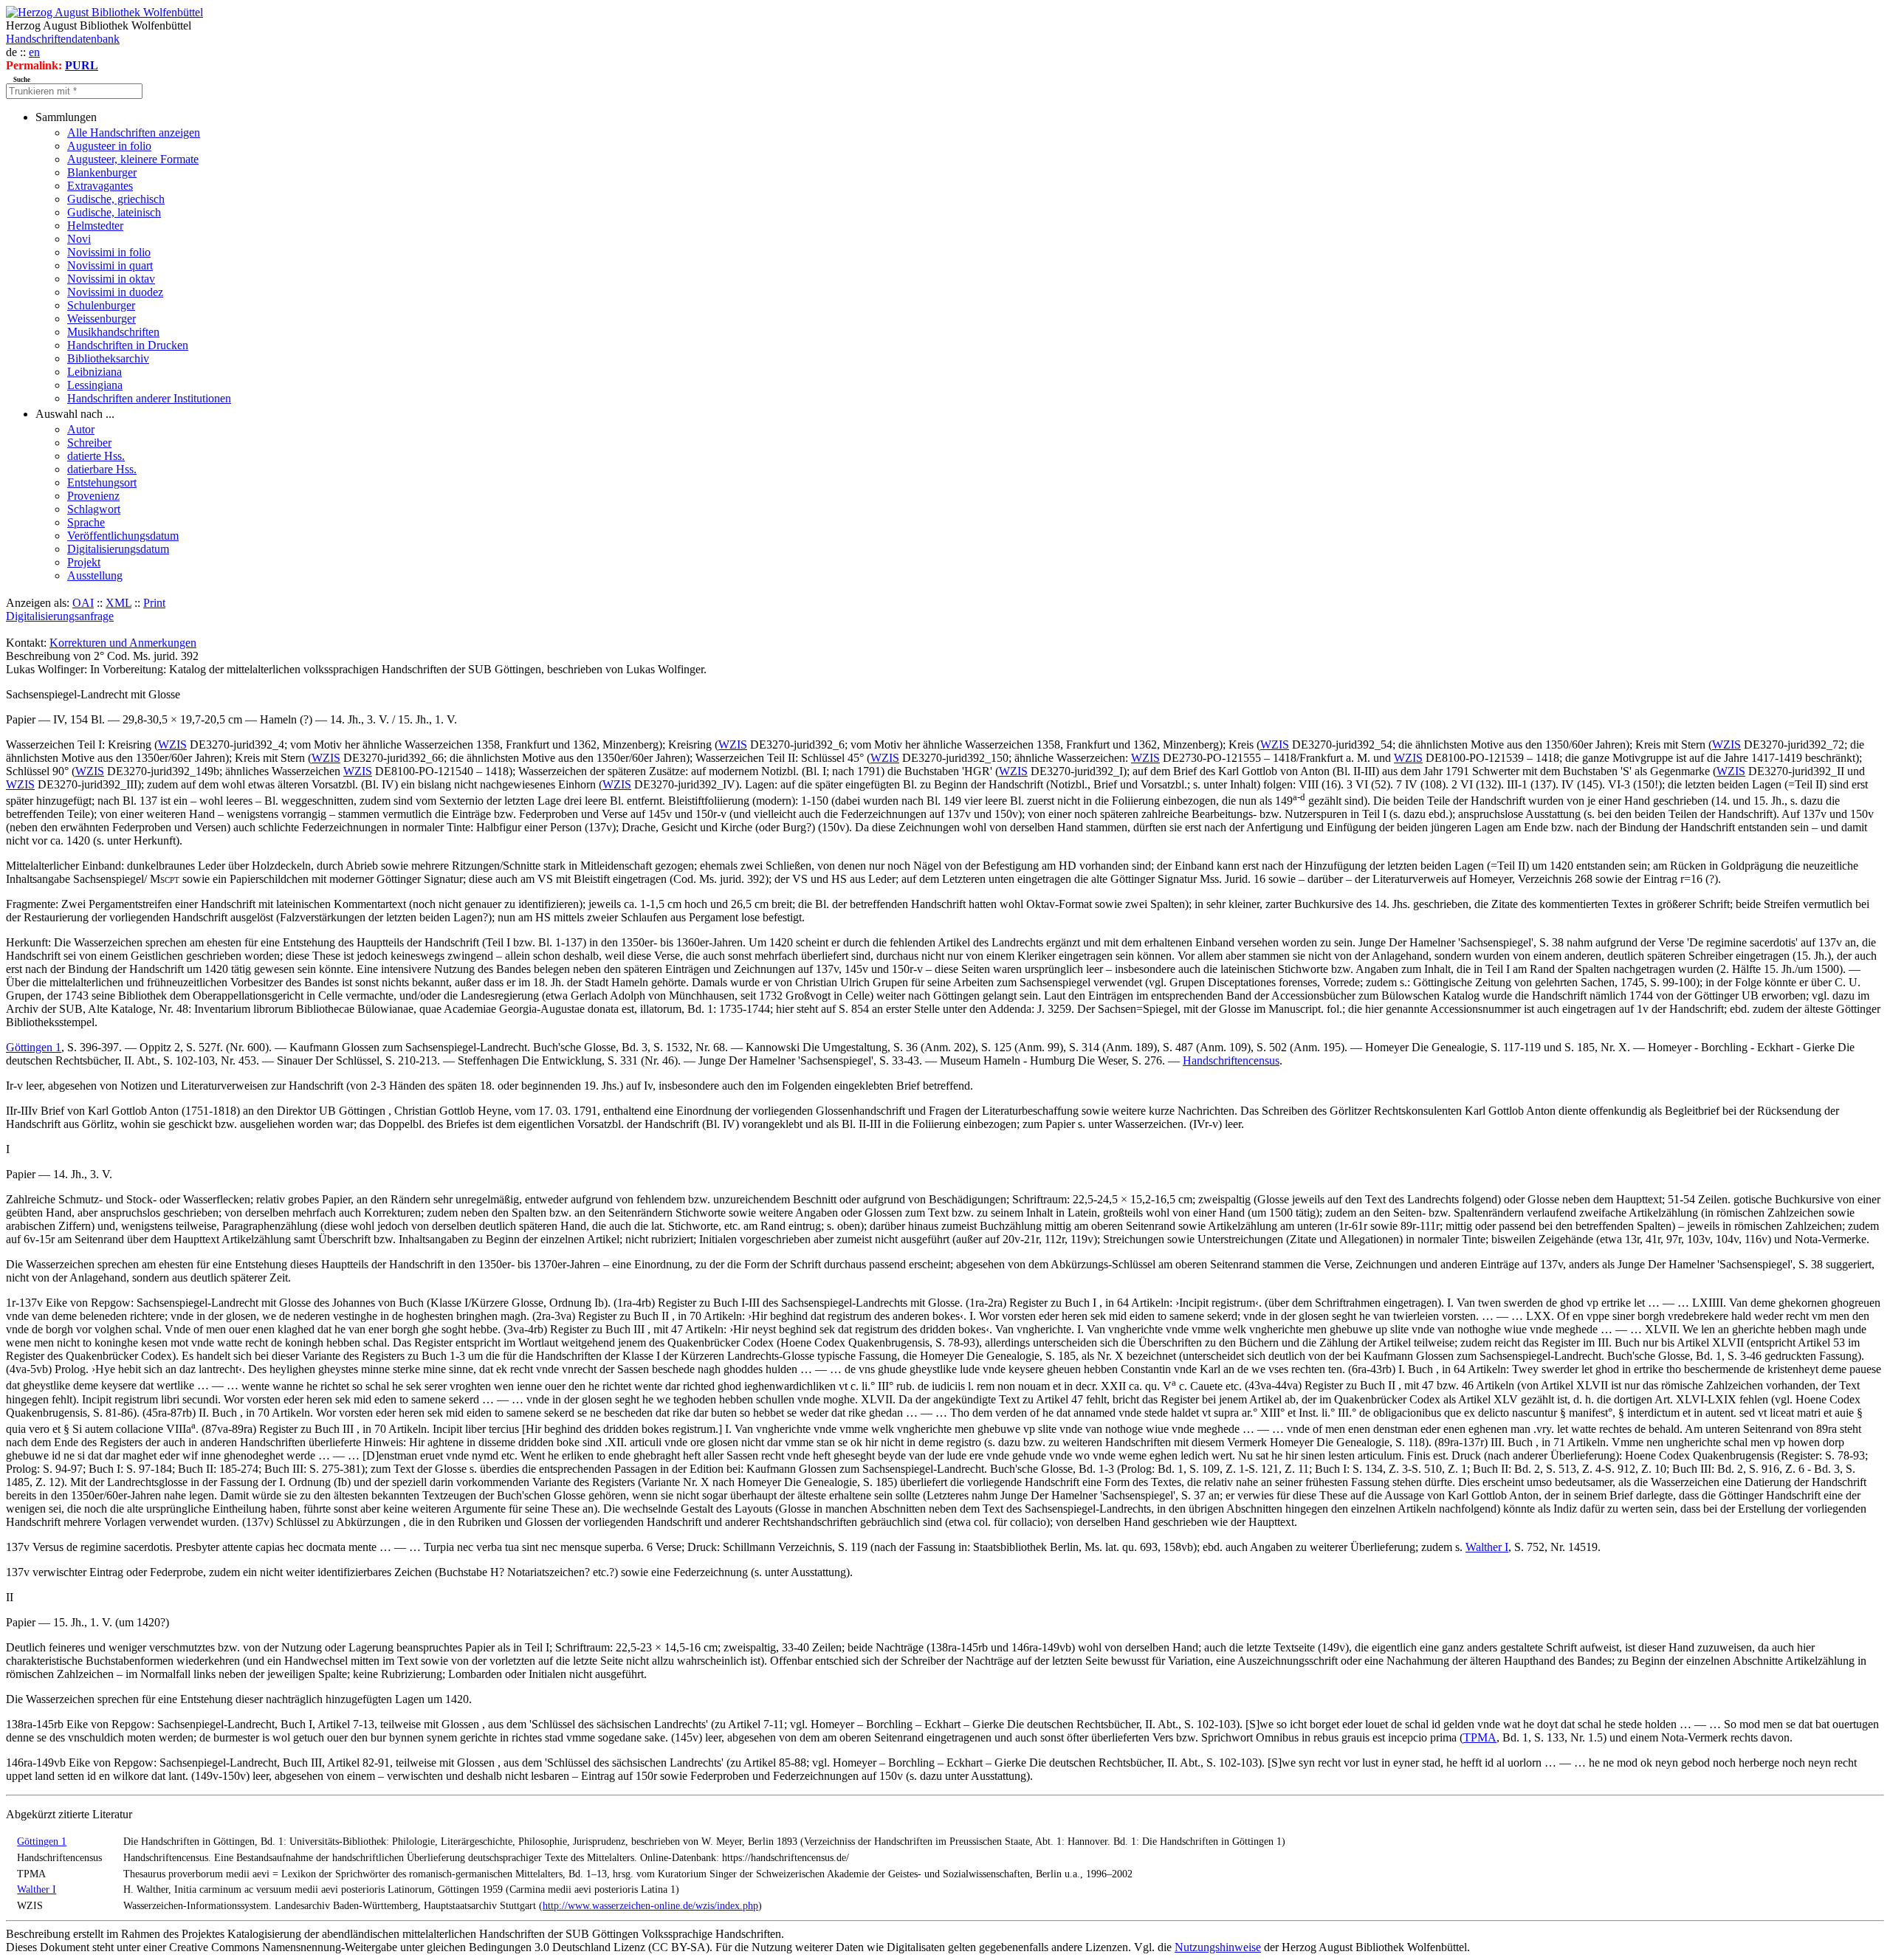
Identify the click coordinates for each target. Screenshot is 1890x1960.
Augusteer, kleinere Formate (133, 159)
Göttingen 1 (34, 1047)
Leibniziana (94, 372)
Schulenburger (101, 305)
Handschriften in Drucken (128, 345)
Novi (79, 239)
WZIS (172, 745)
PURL (82, 65)
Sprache (86, 522)
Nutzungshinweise (1218, 1947)
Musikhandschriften (113, 332)
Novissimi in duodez (115, 292)
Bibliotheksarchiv (108, 358)
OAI (83, 603)
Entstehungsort (102, 482)
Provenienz (93, 496)
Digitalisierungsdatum (118, 549)
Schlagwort (94, 509)
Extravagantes (100, 186)
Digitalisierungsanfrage (60, 616)
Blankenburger (102, 172)
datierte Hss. (96, 456)
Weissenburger (102, 319)
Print (154, 603)
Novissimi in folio (109, 252)
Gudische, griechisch (116, 199)
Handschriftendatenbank (63, 39)
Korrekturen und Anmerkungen (123, 643)
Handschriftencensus (1231, 1060)
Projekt (84, 562)
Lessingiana (95, 385)
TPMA (1480, 1737)
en (34, 52)
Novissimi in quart (110, 265)
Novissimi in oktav (111, 279)
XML (118, 603)
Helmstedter (95, 226)
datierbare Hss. (102, 469)
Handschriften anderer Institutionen (149, 398)
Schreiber (89, 443)
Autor (81, 429)
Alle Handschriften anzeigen (134, 133)
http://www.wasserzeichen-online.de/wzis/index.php (650, 1905)
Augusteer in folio (109, 146)
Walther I (1487, 1547)
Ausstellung (95, 575)
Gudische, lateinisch (114, 212)
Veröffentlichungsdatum (123, 536)
